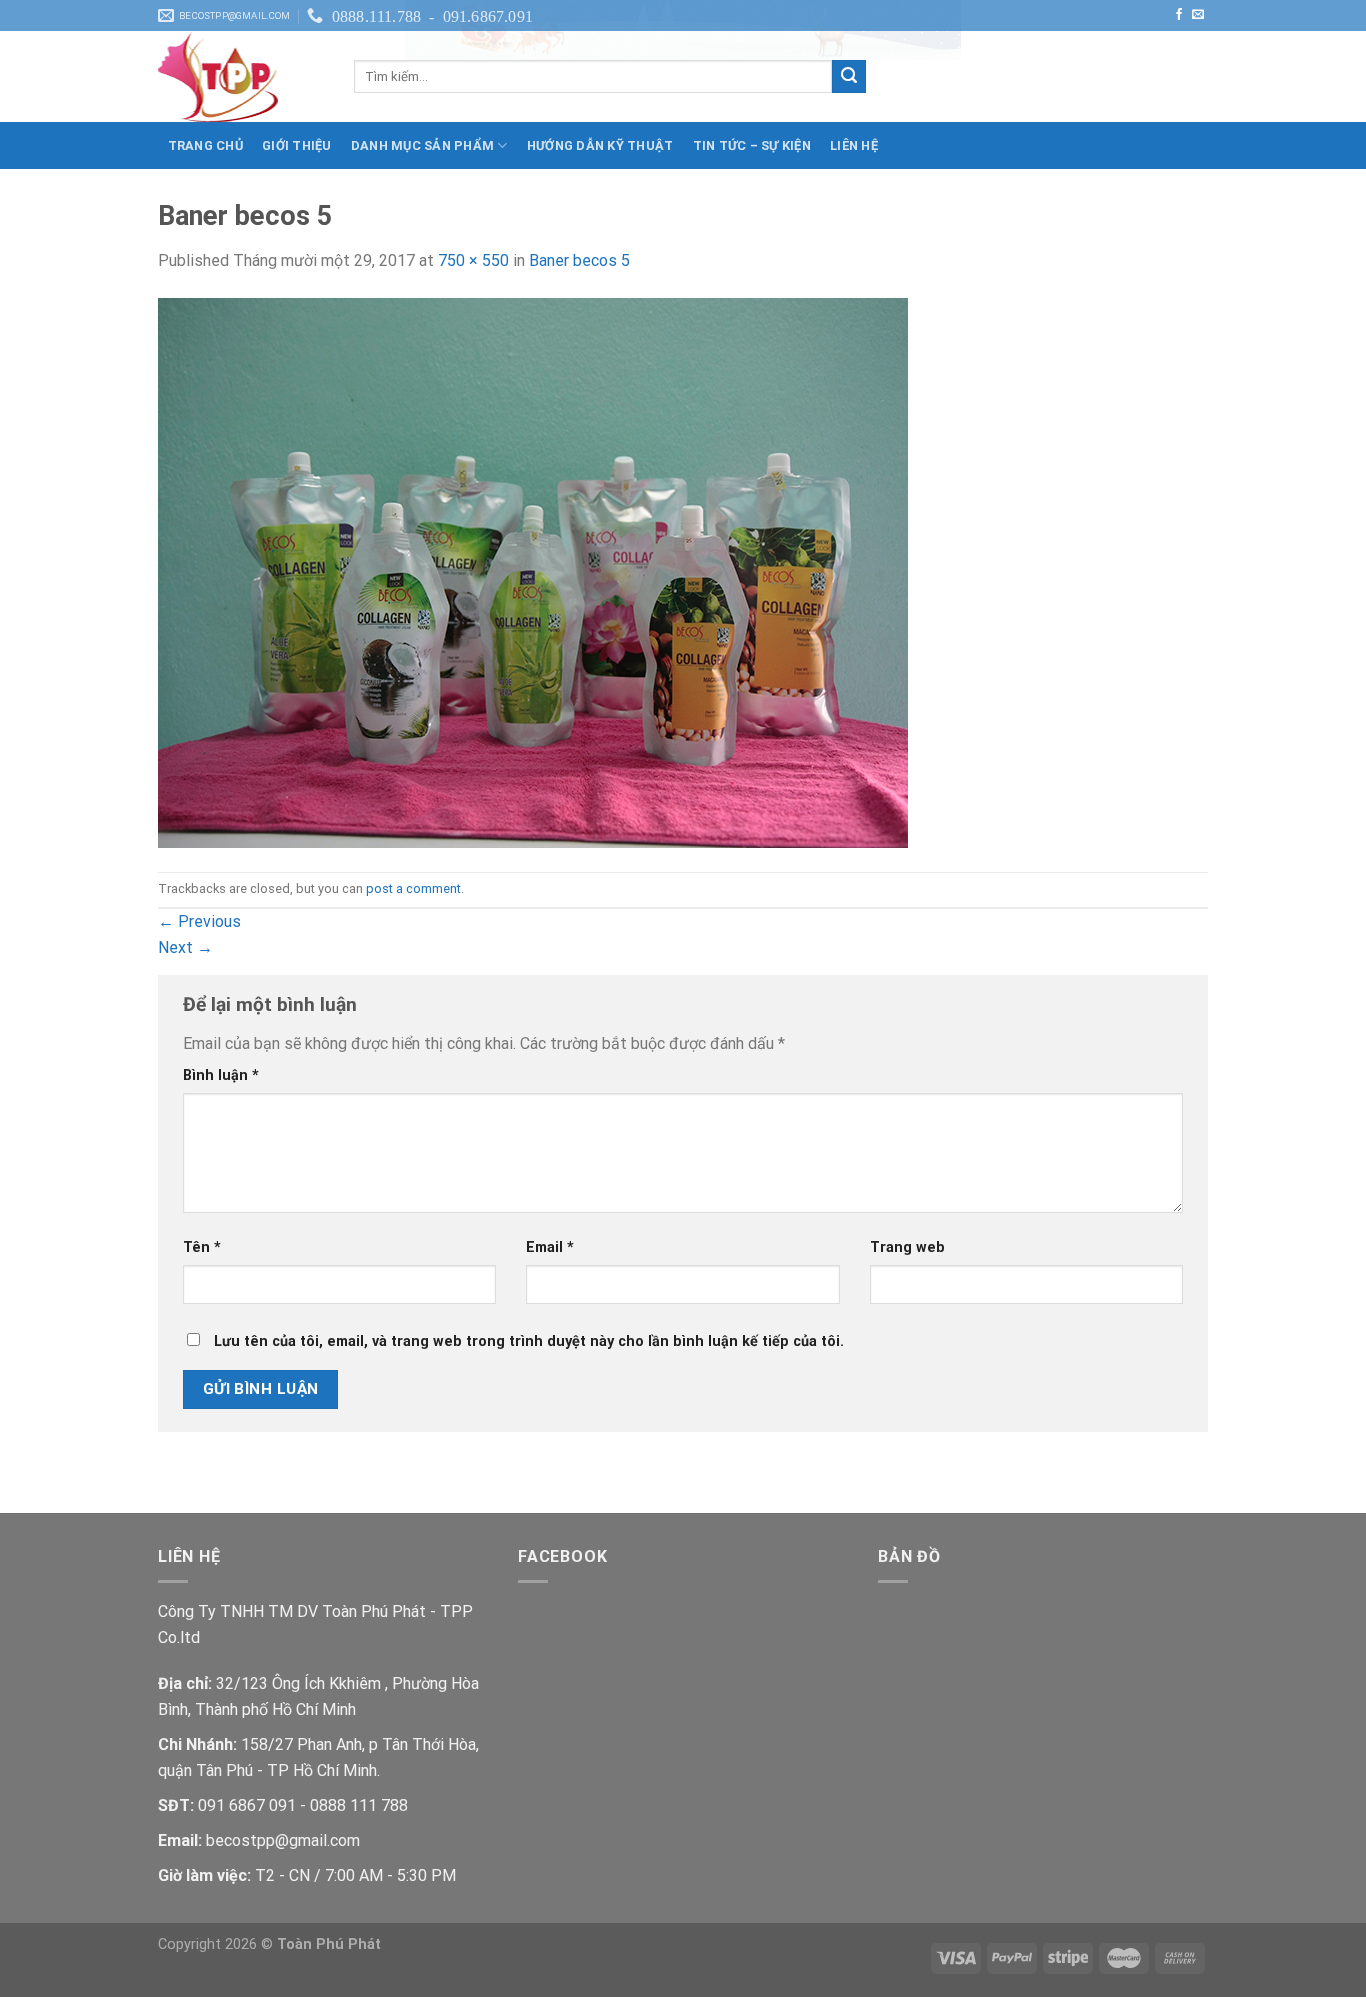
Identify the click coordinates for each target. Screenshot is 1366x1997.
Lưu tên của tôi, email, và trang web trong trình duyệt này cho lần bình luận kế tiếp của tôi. (529, 1341)
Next (185, 947)
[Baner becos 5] (533, 571)
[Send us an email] (1198, 15)
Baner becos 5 (579, 260)
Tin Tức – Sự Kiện (752, 145)
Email (550, 1247)
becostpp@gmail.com (283, 1840)
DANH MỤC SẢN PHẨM (422, 145)
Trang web (907, 1247)
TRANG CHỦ (205, 145)
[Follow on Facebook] (1179, 15)
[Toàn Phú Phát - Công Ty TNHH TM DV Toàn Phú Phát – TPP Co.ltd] (241, 77)
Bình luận (221, 1075)
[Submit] (849, 77)
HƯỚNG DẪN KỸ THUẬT (600, 145)
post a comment (413, 888)
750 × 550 (473, 260)
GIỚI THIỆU (297, 145)
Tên (202, 1247)
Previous (199, 921)
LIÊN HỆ (854, 145)
